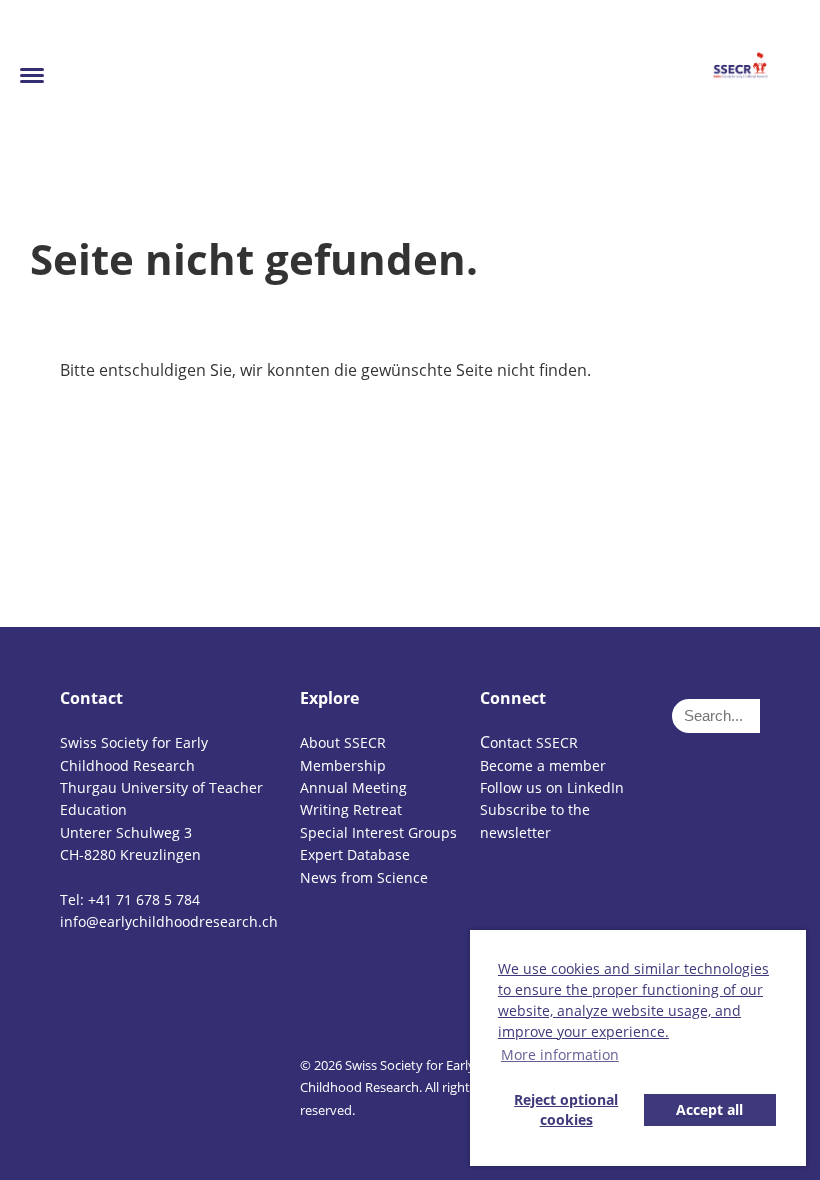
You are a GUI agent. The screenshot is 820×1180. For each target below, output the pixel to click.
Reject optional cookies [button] (566, 1109)
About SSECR (343, 742)
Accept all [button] (709, 1109)
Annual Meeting (353, 787)
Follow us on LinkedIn (552, 787)
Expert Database (355, 854)
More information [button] (560, 1054)
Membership (343, 765)
